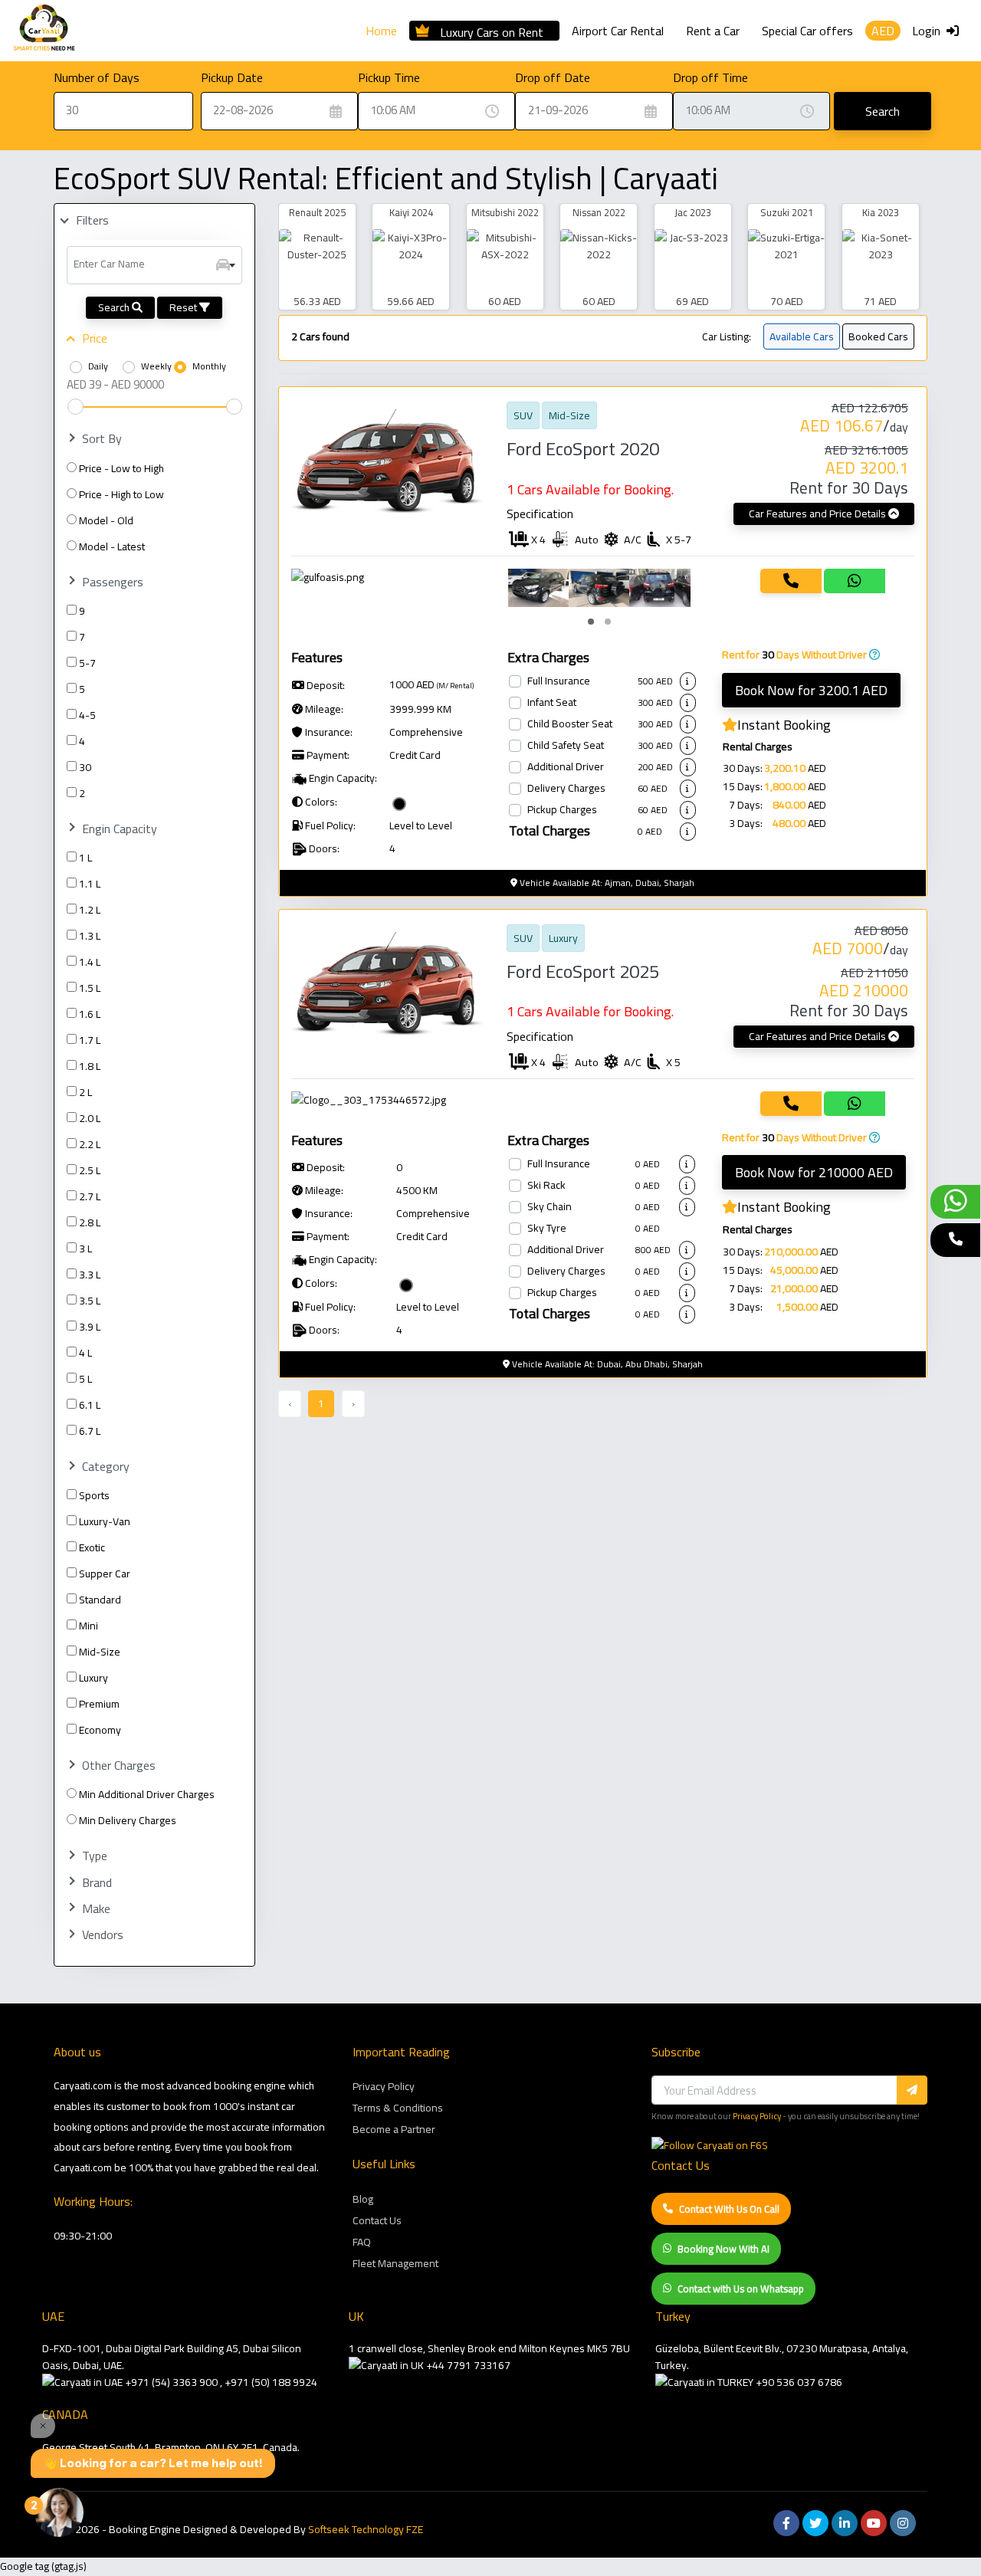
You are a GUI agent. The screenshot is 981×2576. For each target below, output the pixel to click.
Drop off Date (553, 77)
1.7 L (90, 1040)
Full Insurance (559, 681)
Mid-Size (100, 1652)
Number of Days (97, 77)
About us (77, 2052)
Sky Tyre (547, 1229)
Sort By (102, 439)
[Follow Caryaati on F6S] (710, 2145)
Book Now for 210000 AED (814, 1172)
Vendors (103, 1935)
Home (381, 31)
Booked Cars (878, 336)
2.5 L (90, 1170)
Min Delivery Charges (128, 1820)
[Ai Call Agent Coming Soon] (955, 1240)
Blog (363, 2199)
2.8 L (90, 1222)
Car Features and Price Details (819, 514)
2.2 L (90, 1144)
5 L (85, 1379)
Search (883, 111)
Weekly (156, 366)
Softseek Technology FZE (366, 2529)
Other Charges (119, 1765)
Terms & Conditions (398, 2108)
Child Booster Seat (570, 724)
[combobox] (154, 265)
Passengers (113, 582)
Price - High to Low (121, 494)
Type (95, 1856)
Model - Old (106, 520)
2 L (85, 1092)
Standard (100, 1600)
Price (95, 338)
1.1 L (90, 884)
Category (106, 1467)
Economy (100, 1730)
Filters (92, 220)
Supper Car (105, 1573)
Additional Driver (566, 767)
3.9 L (90, 1327)
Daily (98, 366)
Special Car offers (807, 31)
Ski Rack (546, 1186)
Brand (97, 1883)
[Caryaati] (44, 31)
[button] (591, 622)
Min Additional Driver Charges (147, 1794)
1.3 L (90, 936)
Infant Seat (552, 703)
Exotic (92, 1547)
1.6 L (90, 1014)
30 (85, 767)
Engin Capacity (120, 829)
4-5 (87, 715)
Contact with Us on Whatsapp (741, 2289)
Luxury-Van (105, 1521)
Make (96, 1909)
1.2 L (90, 910)
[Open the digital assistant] (59, 2512)
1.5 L (90, 988)
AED (883, 31)
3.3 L (90, 1275)
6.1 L (90, 1405)
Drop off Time (710, 77)
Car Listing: (727, 336)
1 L (85, 858)
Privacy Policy (384, 2086)
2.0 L (90, 1118)
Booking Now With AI (723, 2249)
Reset (184, 307)
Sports (94, 1495)
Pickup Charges (562, 810)
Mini (89, 1626)
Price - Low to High (121, 468)
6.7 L (90, 1431)
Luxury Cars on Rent (492, 30)
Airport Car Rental (618, 31)
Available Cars (802, 336)
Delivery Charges (566, 789)
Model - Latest (112, 546)
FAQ (362, 2242)
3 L (85, 1249)
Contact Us (377, 2220)
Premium (99, 1704)
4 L (85, 1353)
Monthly (209, 366)
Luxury (94, 1678)
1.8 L (90, 1066)
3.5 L (90, 1301)
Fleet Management (395, 2263)
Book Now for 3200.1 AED (811, 690)
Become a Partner (394, 2129)
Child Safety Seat (566, 746)
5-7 (87, 663)
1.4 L (90, 962)
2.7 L (90, 1196)
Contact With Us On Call (729, 2209)
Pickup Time (389, 77)
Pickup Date (232, 77)
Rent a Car (713, 31)
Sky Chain (550, 1207)
